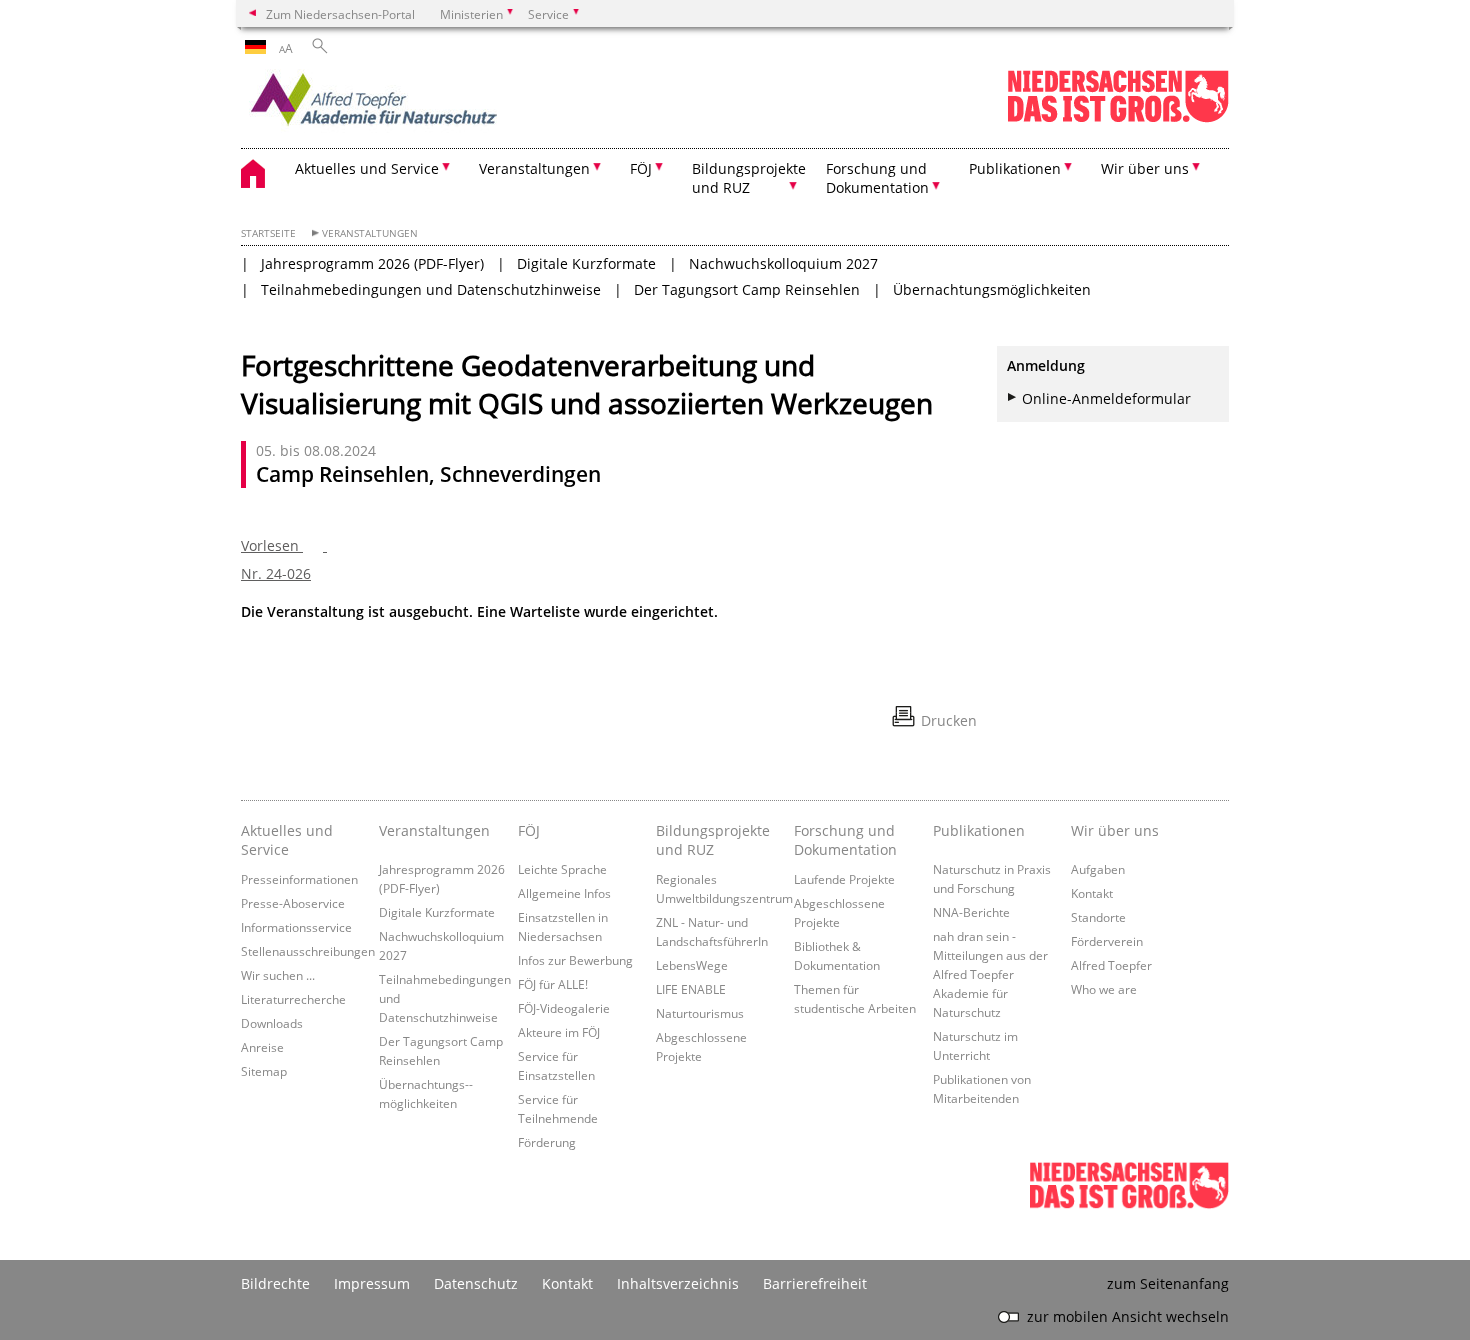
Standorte (1098, 917)
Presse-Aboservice (293, 903)
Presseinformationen (299, 879)
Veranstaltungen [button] (534, 168)
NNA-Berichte (971, 912)
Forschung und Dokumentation (845, 840)
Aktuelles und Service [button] (367, 168)
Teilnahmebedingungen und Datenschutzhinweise (431, 289)
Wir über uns (1115, 830)
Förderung (547, 1142)
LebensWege (692, 965)
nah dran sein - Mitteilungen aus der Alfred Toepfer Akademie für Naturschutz (990, 974)
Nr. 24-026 (276, 573)
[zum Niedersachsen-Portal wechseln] (1118, 118)
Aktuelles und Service (287, 840)
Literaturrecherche (293, 999)
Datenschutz (476, 1283)
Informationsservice (296, 927)
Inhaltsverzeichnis (678, 1283)
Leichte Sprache (562, 869)
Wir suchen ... (278, 975)
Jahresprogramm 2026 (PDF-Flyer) (372, 263)
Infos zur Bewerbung (575, 960)
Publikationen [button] (1015, 168)
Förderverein (1107, 941)
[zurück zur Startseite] (416, 105)
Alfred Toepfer (1111, 965)
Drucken (949, 720)
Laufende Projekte (844, 879)
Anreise (262, 1047)
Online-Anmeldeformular (1106, 398)
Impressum (372, 1283)
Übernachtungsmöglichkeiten (992, 289)
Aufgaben (1098, 869)
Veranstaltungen (370, 233)
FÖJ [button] (641, 168)
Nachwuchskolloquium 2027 (783, 263)
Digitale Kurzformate (586, 263)
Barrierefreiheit (815, 1283)
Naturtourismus (700, 1013)
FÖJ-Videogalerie (564, 1008)
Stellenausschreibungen (308, 951)
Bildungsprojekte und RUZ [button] (749, 178)
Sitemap (264, 1071)
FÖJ (529, 830)
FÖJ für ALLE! (553, 984)
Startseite (268, 233)
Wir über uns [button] (1145, 168)
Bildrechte (275, 1283)
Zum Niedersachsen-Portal (340, 14)
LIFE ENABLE (691, 989)
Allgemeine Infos (564, 893)
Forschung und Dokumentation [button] (877, 178)
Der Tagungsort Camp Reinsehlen (747, 289)
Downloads (272, 1023)
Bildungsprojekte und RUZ (713, 840)
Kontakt (1092, 893)
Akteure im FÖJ (559, 1032)
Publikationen (979, 830)
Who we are (1104, 989)
